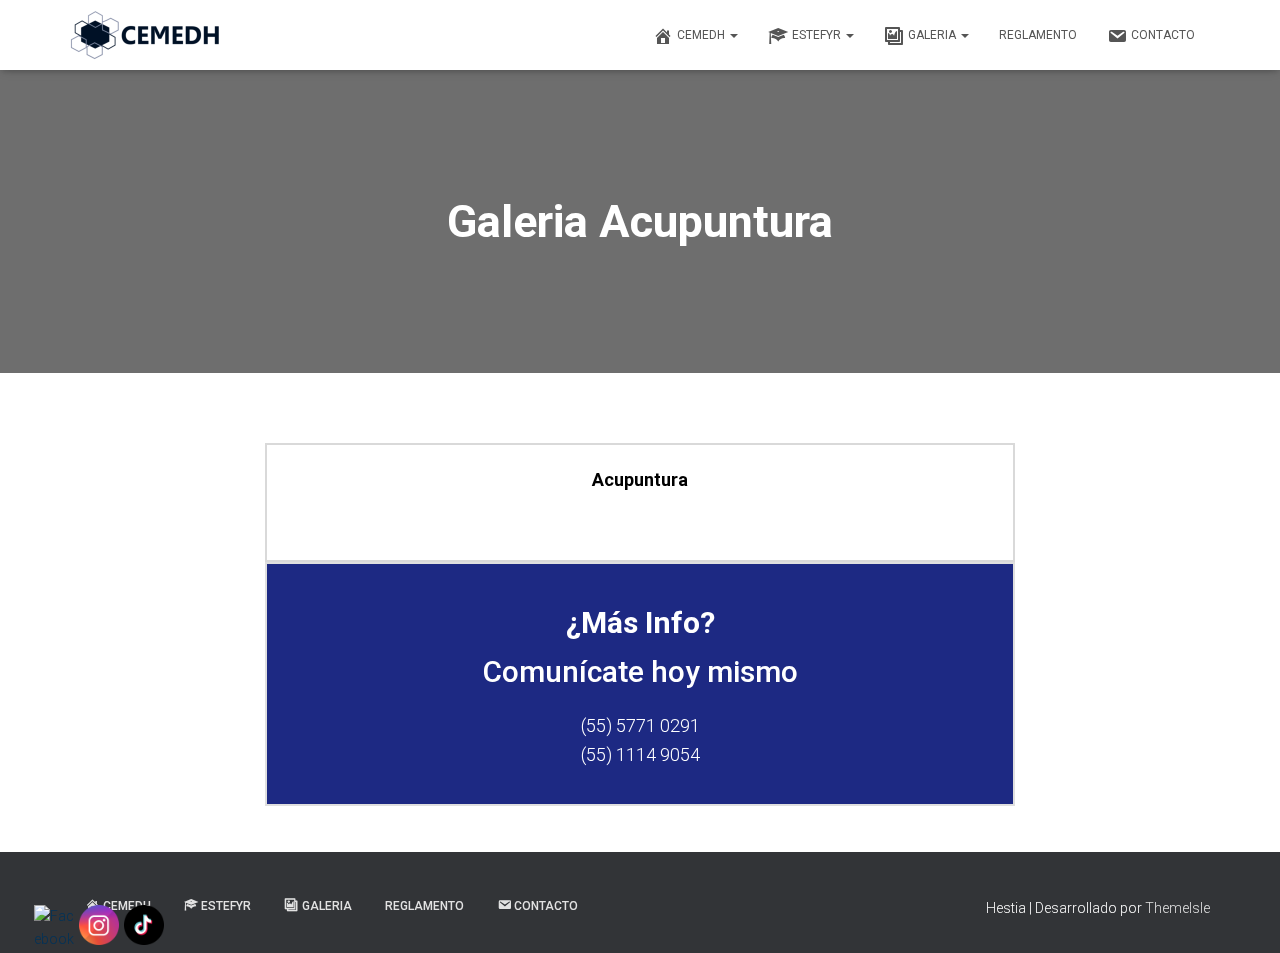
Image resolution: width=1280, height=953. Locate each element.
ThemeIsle (1177, 908)
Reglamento (1038, 35)
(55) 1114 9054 (640, 754)
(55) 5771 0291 (640, 725)
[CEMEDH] (145, 35)
